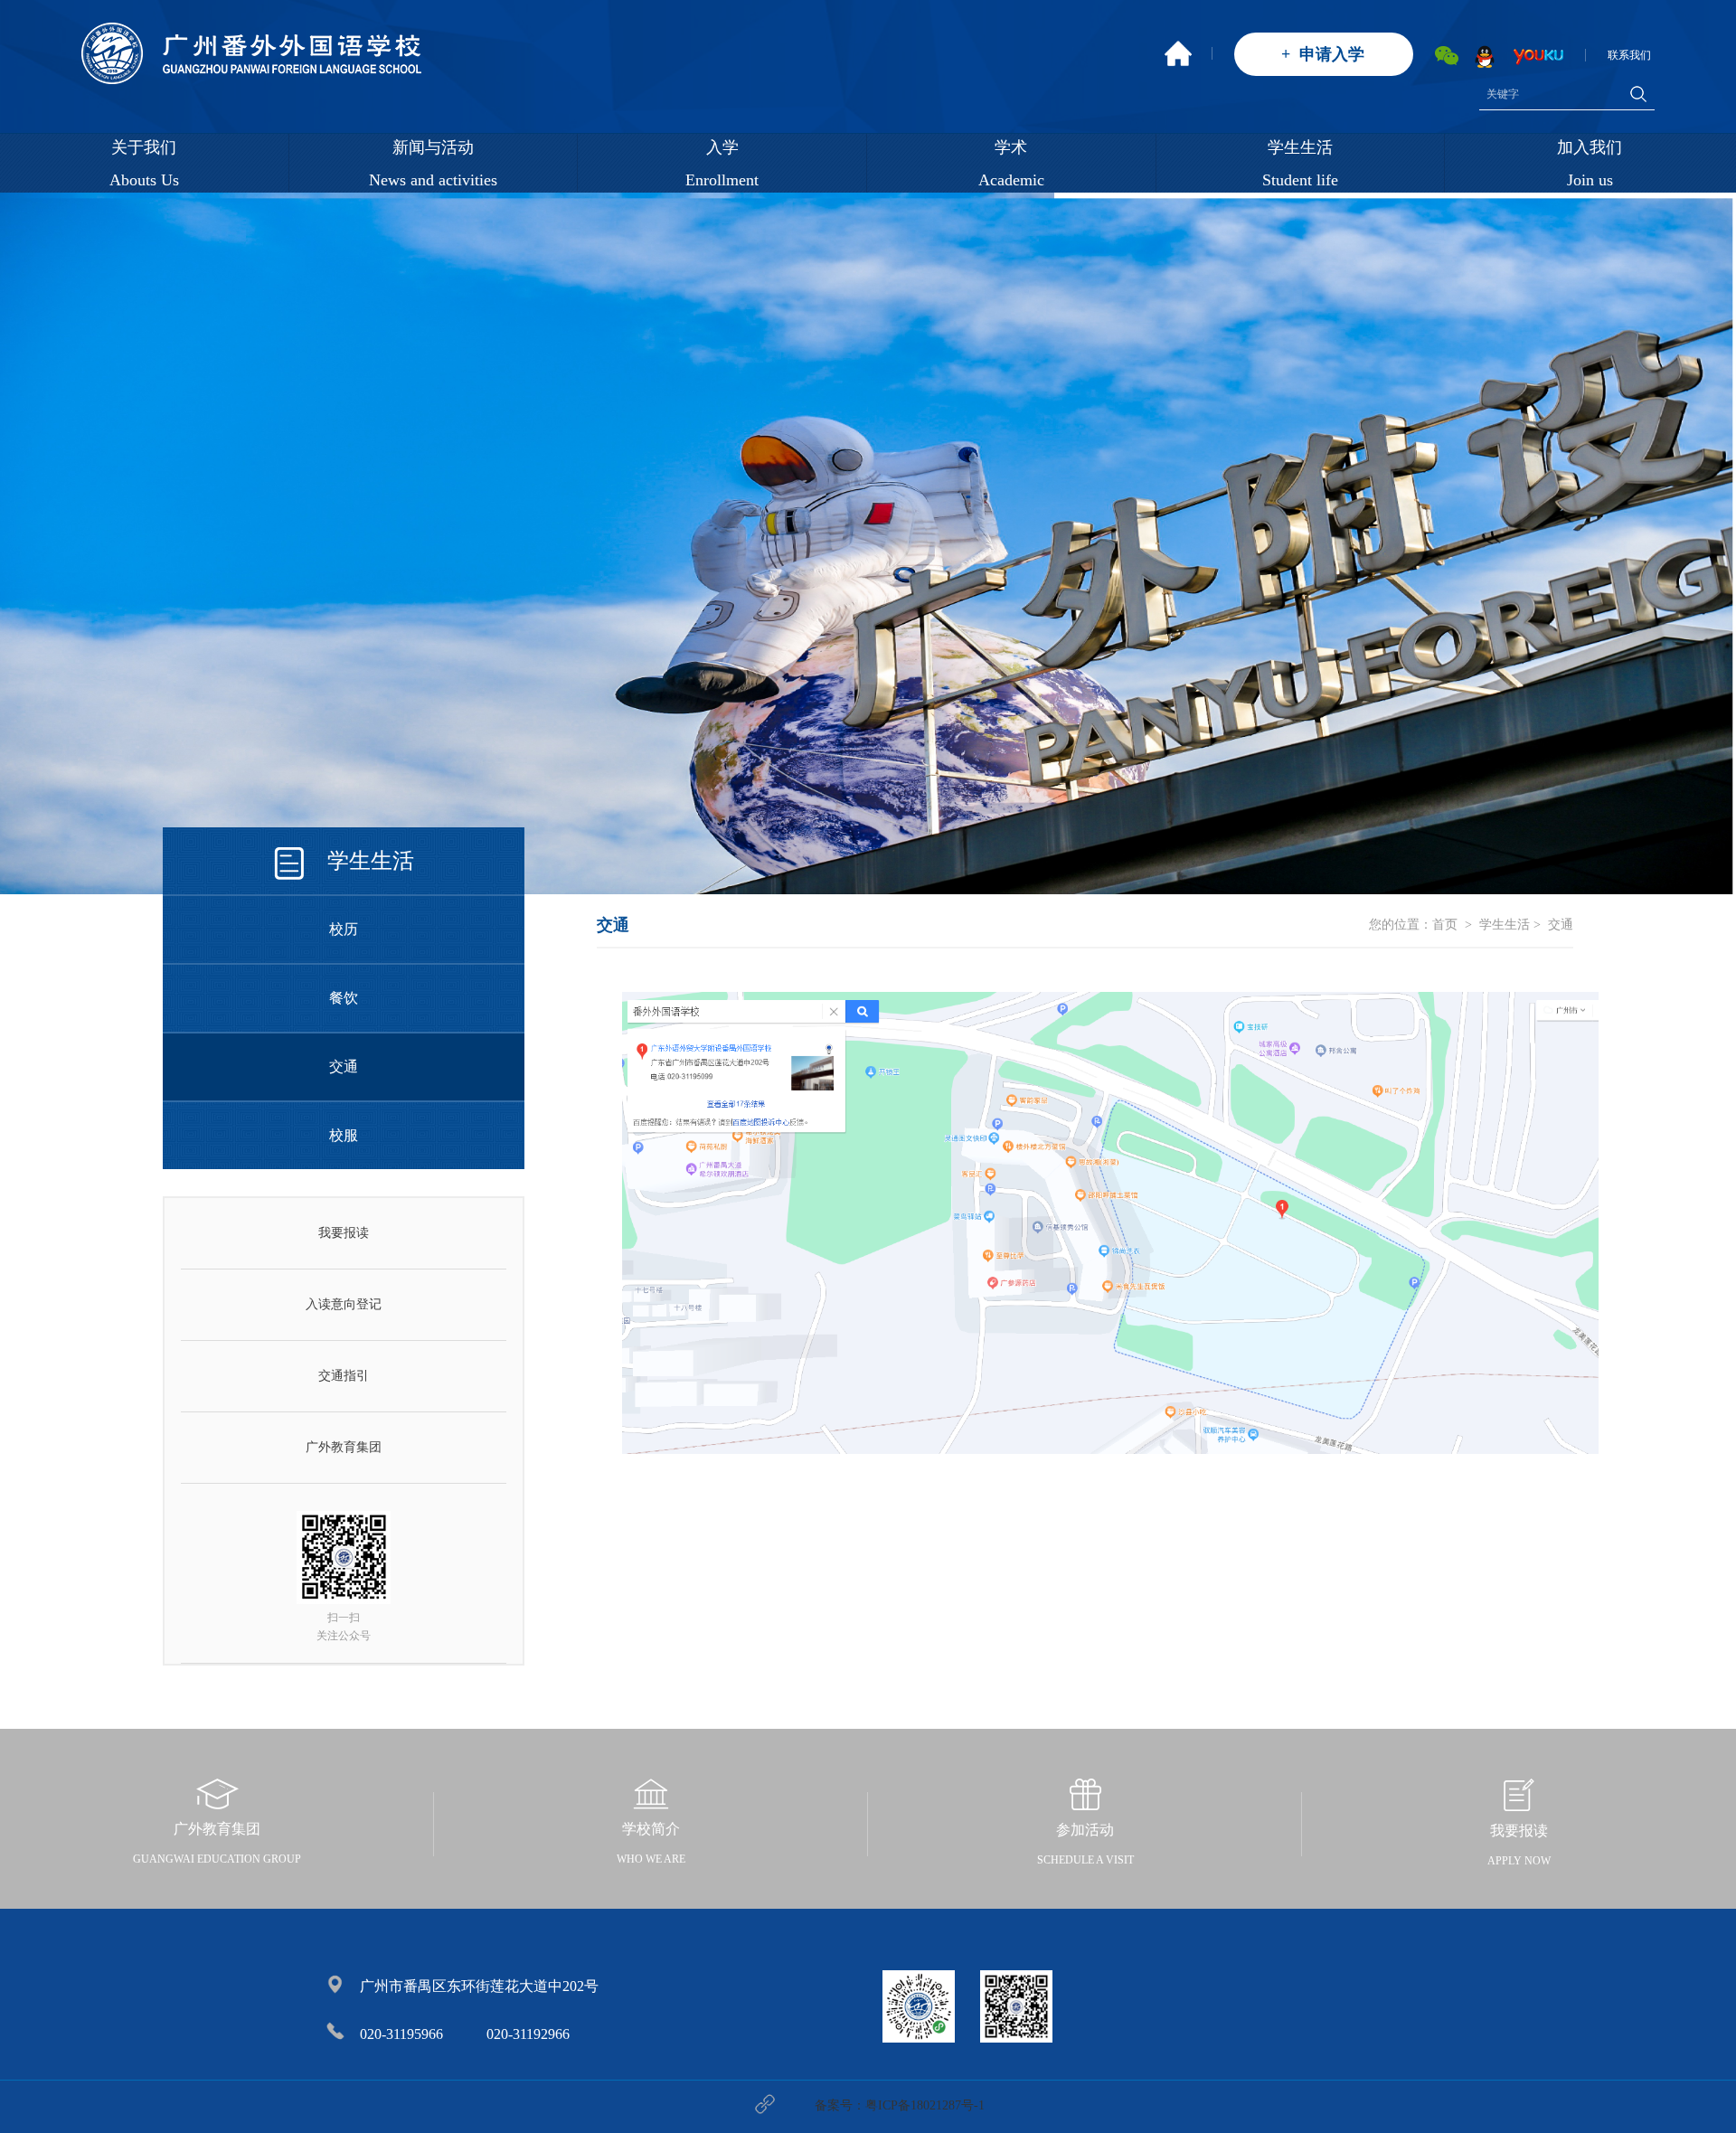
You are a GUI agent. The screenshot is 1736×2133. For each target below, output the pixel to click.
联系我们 (1629, 55)
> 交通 (1552, 925)
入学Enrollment (722, 164)
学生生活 (371, 861)
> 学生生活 (1495, 925)
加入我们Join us (1590, 164)
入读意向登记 (344, 1304)
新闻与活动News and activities (433, 164)
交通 (344, 1066)
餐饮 (344, 998)
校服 (344, 1135)
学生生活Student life (1300, 164)
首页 (1445, 925)
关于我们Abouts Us (144, 164)
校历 (344, 929)
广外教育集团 (344, 1447)
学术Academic (1011, 164)
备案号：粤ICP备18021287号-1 (900, 2105)
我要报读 (344, 1233)
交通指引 (344, 1376)
